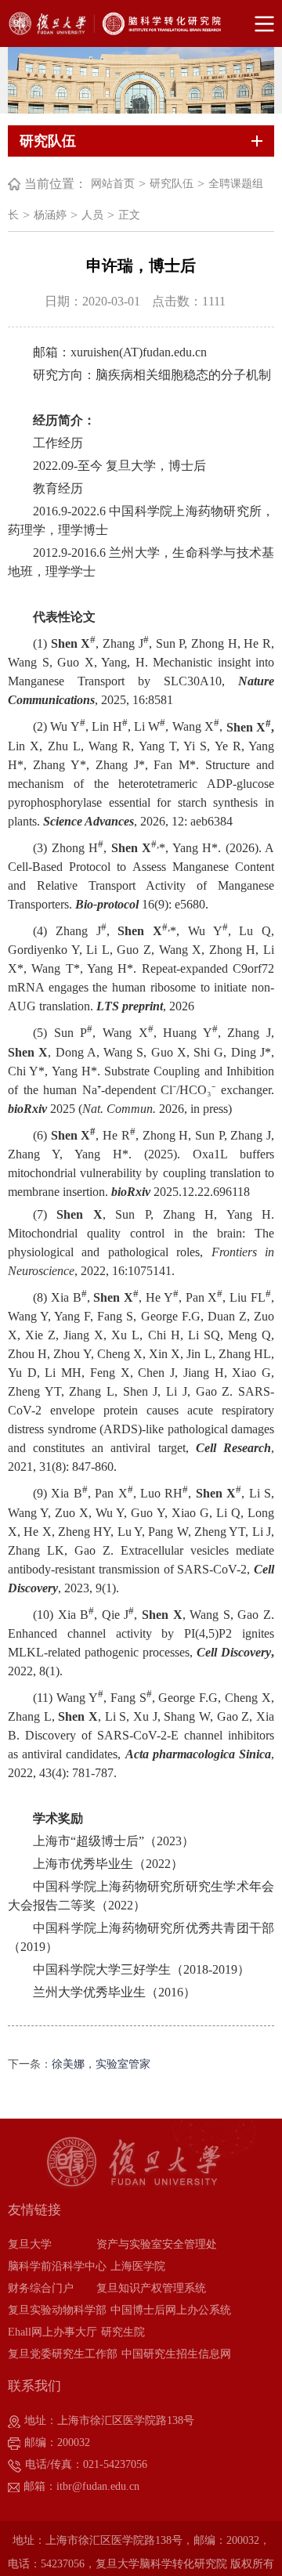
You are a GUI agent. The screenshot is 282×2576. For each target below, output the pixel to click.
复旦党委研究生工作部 (63, 2354)
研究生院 (123, 2332)
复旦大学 (30, 2244)
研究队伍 (172, 184)
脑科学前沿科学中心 (57, 2266)
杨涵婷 (50, 215)
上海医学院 (138, 2266)
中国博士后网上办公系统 (171, 2310)
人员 (92, 215)
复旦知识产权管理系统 (151, 2288)
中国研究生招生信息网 (176, 2354)
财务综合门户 (41, 2288)
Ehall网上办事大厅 (52, 2332)
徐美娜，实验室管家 (101, 2064)
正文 (129, 215)
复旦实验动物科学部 (57, 2310)
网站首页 (113, 184)
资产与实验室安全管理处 (157, 2244)
